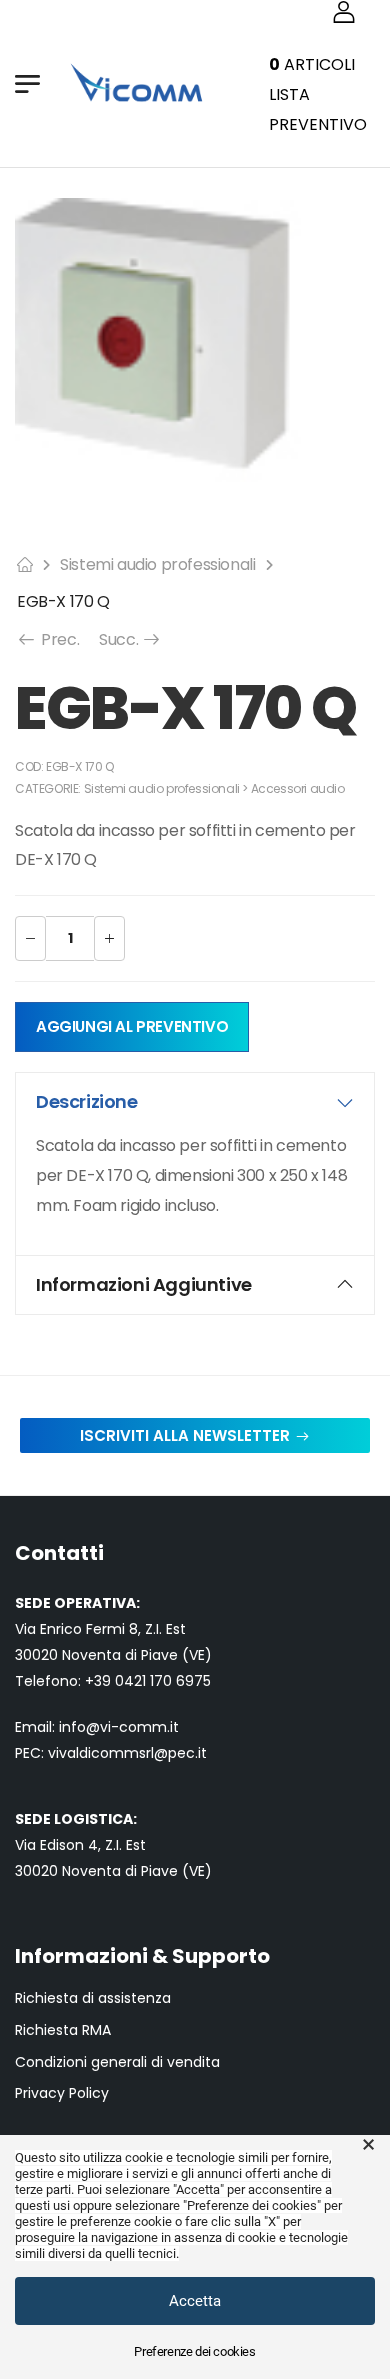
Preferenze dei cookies (194, 2351)
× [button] (368, 2145)
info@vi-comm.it (119, 1727)
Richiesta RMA (63, 2030)
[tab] (195, 1102)
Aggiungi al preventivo (132, 1026)
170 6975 (180, 1681)
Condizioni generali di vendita (117, 2062)
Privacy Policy (62, 2093)
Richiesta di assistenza (93, 1998)
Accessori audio (298, 788)
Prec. (58, 639)
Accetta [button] (195, 2301)
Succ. (130, 639)
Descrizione (87, 1101)
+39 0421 (117, 1681)
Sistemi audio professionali (157, 564)
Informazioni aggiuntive (144, 1284)
